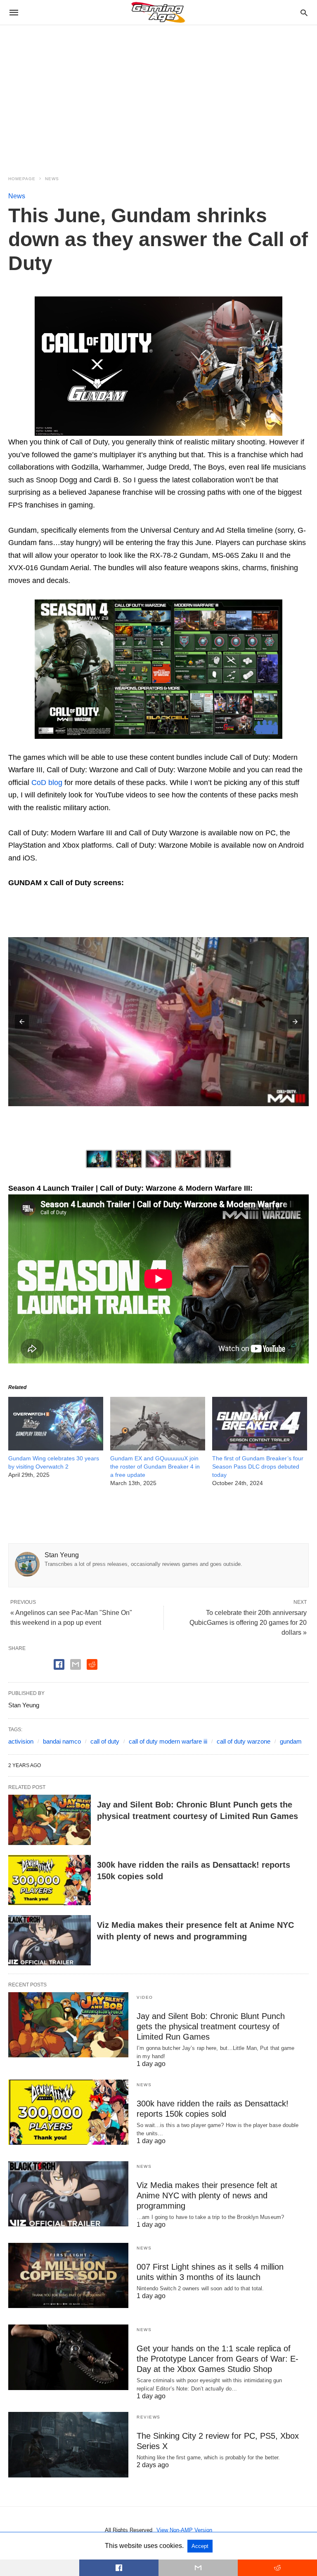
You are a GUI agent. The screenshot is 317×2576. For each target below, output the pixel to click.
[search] (304, 13)
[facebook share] (59, 1664)
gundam (291, 1741)
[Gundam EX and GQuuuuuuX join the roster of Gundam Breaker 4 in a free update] (158, 1448)
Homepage (22, 179)
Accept (200, 2546)
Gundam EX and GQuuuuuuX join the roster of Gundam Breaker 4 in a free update (155, 1467)
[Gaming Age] (158, 12)
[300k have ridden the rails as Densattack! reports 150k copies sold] (50, 1880)
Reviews (149, 2417)
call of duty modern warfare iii (168, 1741)
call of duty (105, 1741)
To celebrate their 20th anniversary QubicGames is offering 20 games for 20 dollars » (248, 1623)
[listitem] (99, 1159)
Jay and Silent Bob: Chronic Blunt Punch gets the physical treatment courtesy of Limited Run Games (211, 2026)
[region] (158, 95)
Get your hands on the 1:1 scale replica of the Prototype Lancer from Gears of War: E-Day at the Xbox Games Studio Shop (218, 2359)
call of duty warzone (244, 1741)
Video (145, 1997)
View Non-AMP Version (184, 2530)
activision (21, 1741)
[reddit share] (92, 1664)
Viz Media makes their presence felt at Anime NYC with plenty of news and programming (207, 2195)
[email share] (76, 1664)
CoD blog (47, 783)
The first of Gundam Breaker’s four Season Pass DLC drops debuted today (258, 1467)
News (52, 179)
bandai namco (62, 1741)
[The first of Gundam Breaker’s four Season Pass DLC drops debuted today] (260, 1448)
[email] (198, 2568)
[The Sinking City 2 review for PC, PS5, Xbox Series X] (68, 2444)
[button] (158, 366)
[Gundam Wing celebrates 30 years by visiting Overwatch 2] (56, 1448)
